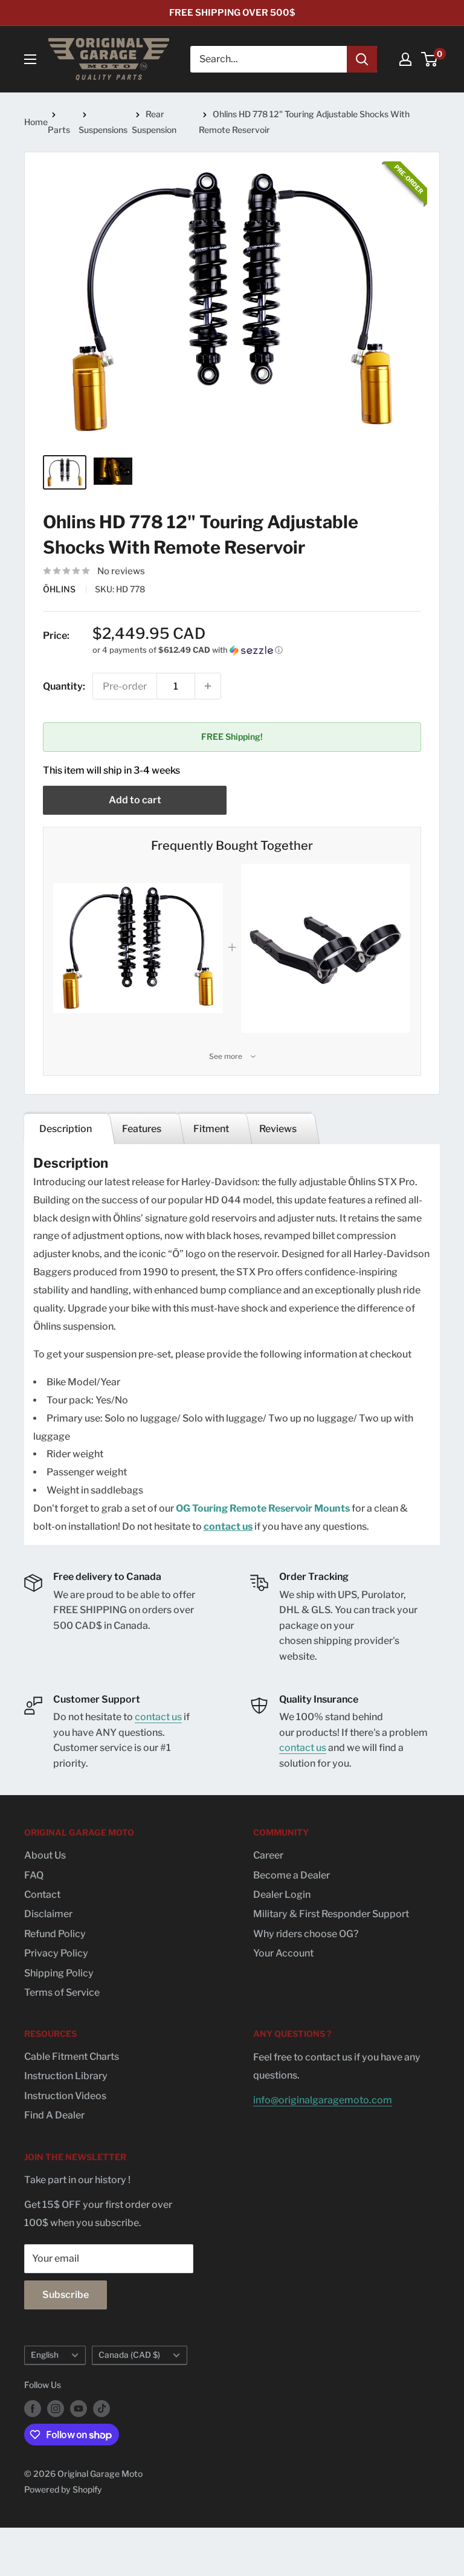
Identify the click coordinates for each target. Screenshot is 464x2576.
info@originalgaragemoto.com (323, 2100)
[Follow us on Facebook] (33, 2409)
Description (66, 1129)
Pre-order (125, 686)
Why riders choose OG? (306, 1934)
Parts (59, 130)
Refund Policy (55, 1934)
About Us (45, 1855)
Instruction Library (66, 2076)
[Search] (362, 59)
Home (36, 122)
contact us (228, 1526)
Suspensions (103, 130)
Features (142, 1129)
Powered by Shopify (63, 2489)
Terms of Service (62, 1992)
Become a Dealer (292, 1875)
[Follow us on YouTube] (79, 2409)
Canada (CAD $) (129, 2355)
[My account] (405, 59)
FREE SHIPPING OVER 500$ (232, 13)
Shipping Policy (59, 1973)
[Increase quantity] (208, 686)
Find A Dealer (54, 2115)
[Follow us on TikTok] (101, 2409)
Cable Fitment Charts (72, 2057)
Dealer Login (282, 1895)
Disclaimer (48, 1914)
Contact (42, 1895)
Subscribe (66, 2295)
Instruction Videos (65, 2096)
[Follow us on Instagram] (56, 2409)
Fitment (210, 1129)
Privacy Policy (56, 1953)
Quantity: (64, 686)
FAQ (34, 1875)
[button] (257, 650)
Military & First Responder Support (331, 1914)
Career (268, 1855)
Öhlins (60, 589)
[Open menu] (30, 59)
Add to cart (135, 800)
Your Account (283, 1953)
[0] (430, 59)
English (45, 2355)
